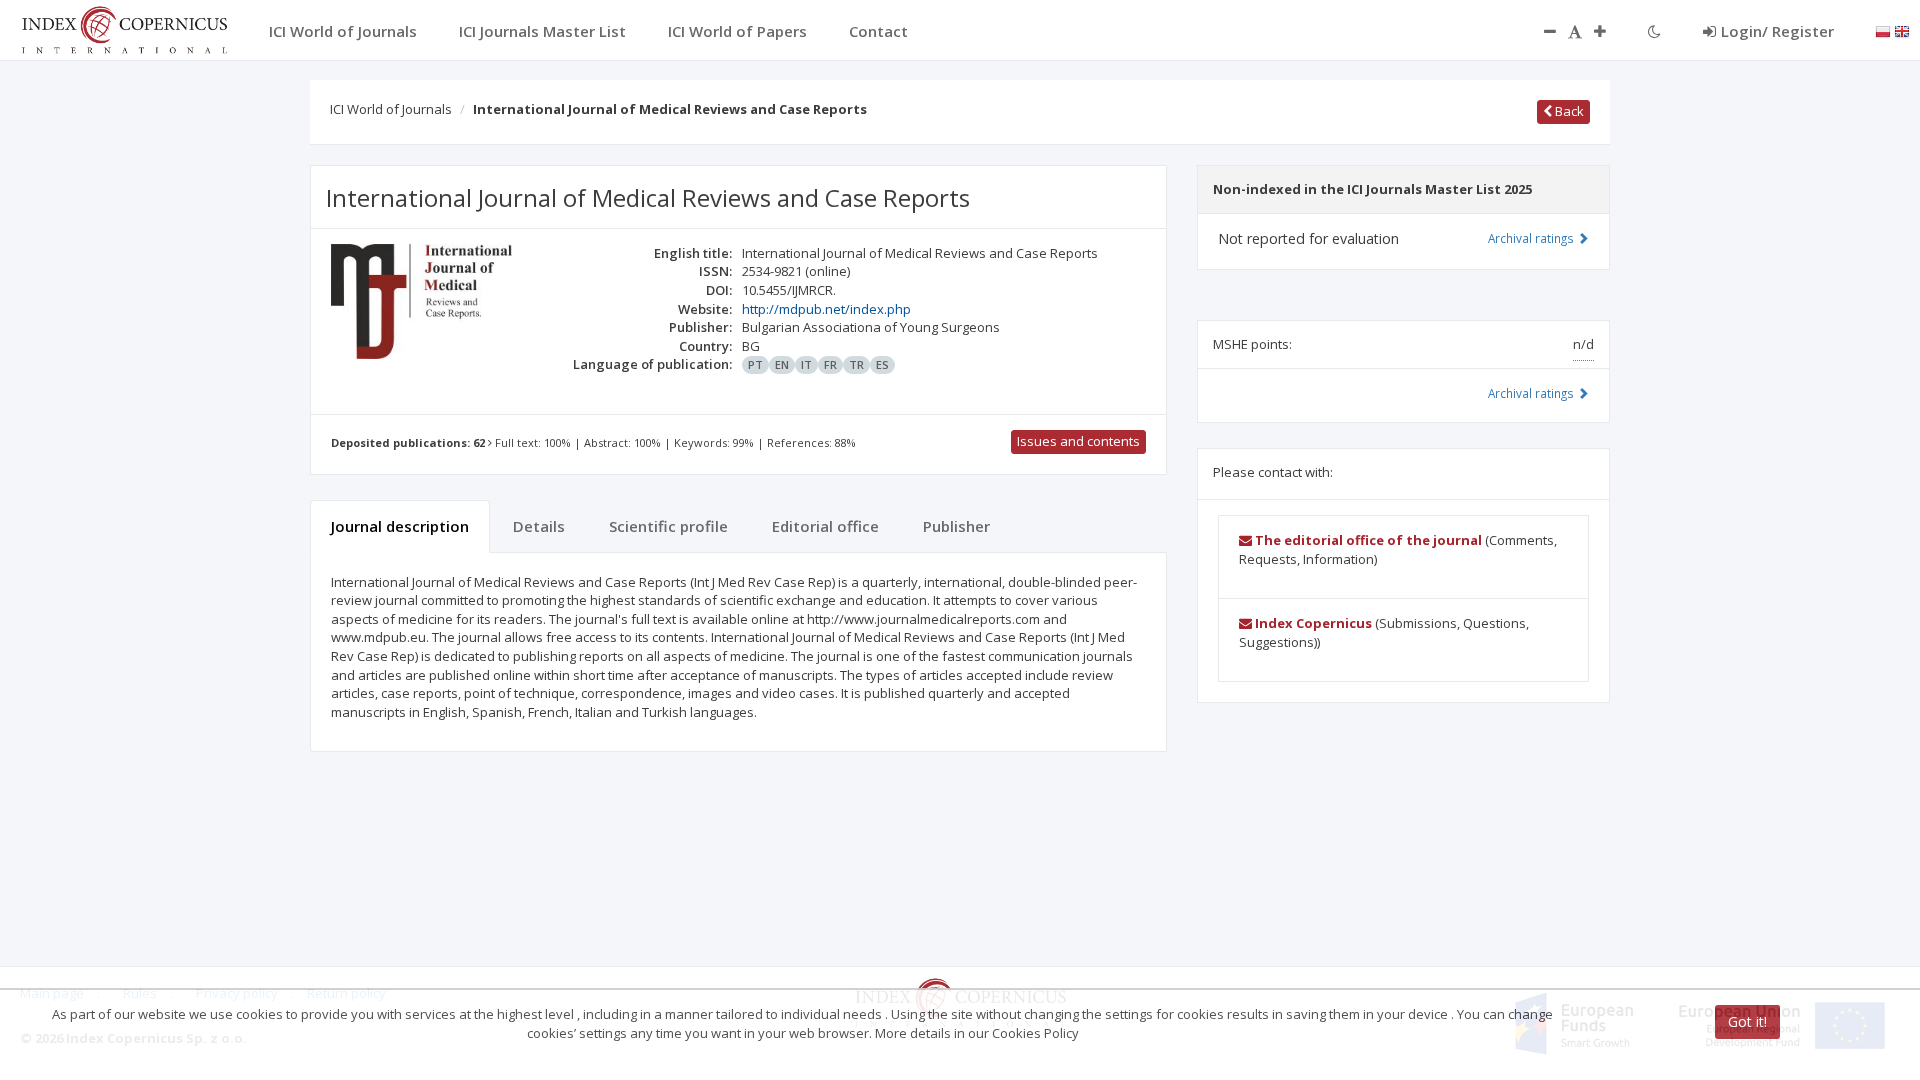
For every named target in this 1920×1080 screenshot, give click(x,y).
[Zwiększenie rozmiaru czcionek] (1610, 31)
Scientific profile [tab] (668, 526)
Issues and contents (1078, 441)
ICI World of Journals (391, 109)
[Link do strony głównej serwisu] (124, 28)
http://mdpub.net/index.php (826, 309)
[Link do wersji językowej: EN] (1902, 30)
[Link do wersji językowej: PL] (1883, 30)
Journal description (400, 526)
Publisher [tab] (956, 526)
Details (539, 526)
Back (1568, 111)
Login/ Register (1777, 31)
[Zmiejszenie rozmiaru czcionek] (1540, 31)
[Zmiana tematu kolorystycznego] (1654, 31)
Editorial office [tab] (825, 526)
